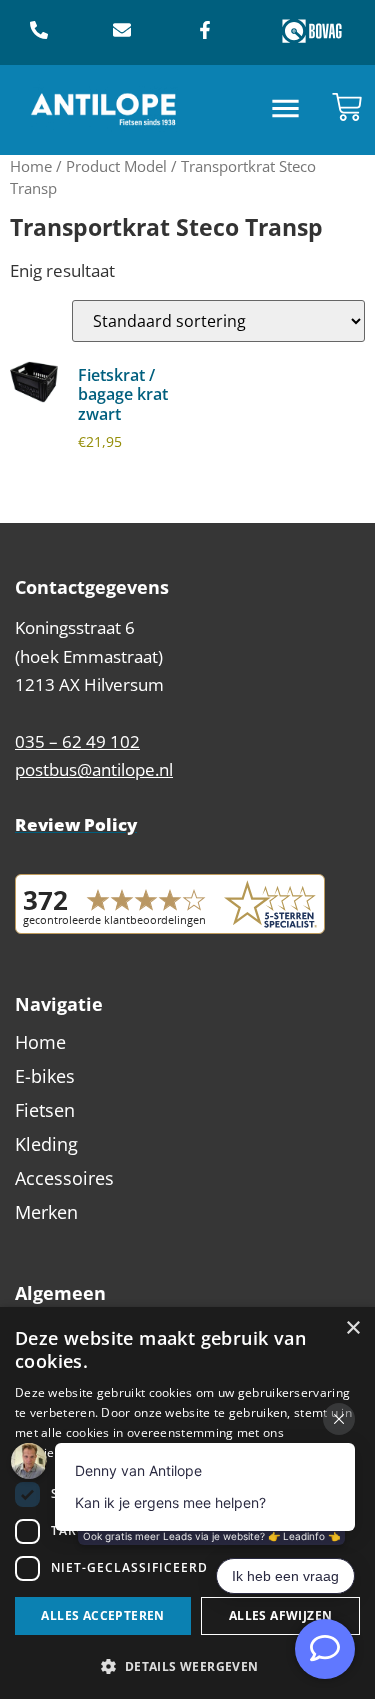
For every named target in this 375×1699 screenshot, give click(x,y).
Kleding (46, 1144)
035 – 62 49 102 (77, 741)
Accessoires (64, 1178)
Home (31, 166)
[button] (285, 110)
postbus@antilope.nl (94, 769)
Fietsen (45, 1110)
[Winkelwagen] (347, 107)
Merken (46, 1212)
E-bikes (45, 1076)
